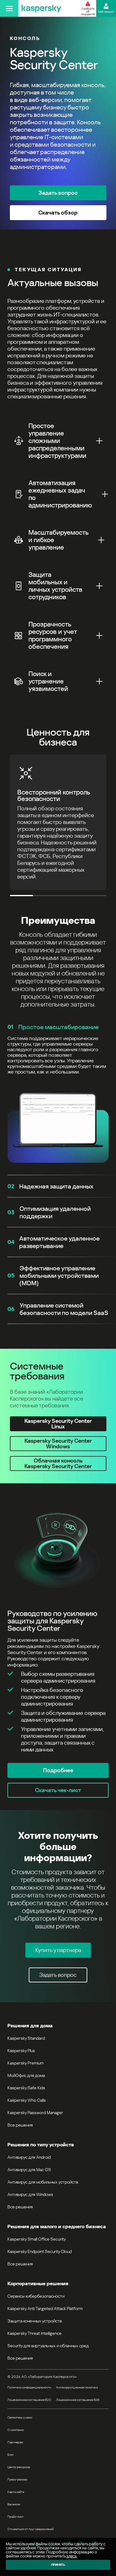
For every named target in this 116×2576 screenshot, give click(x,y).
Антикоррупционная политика (77, 2387)
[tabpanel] (58, 1650)
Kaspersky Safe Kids (26, 2088)
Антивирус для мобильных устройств (43, 2182)
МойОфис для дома (26, 2075)
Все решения (20, 2125)
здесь (71, 2556)
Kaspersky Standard (26, 2038)
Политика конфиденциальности (29, 2387)
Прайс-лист (15, 2517)
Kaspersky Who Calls (27, 2100)
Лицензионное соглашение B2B (78, 2400)
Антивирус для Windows (30, 2194)
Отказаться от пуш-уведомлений (30, 2529)
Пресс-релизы (17, 2479)
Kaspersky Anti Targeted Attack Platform (45, 2308)
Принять (58, 2565)
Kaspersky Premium (26, 2063)
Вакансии (14, 2504)
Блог (11, 2455)
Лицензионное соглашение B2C (29, 2400)
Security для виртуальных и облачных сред (48, 2346)
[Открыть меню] (9, 8)
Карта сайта (16, 2492)
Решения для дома (30, 2026)
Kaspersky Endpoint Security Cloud (40, 2251)
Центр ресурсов (19, 2467)
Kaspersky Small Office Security (37, 2239)
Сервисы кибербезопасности (36, 2296)
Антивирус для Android (29, 2157)
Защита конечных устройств (35, 2321)
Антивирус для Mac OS (29, 2170)
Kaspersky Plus (21, 2051)
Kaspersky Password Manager (35, 2113)
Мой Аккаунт (106, 12)
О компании (16, 2430)
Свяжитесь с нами (20, 2417)
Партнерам (15, 2442)
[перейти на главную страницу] (41, 8)
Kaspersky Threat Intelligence (34, 2333)
